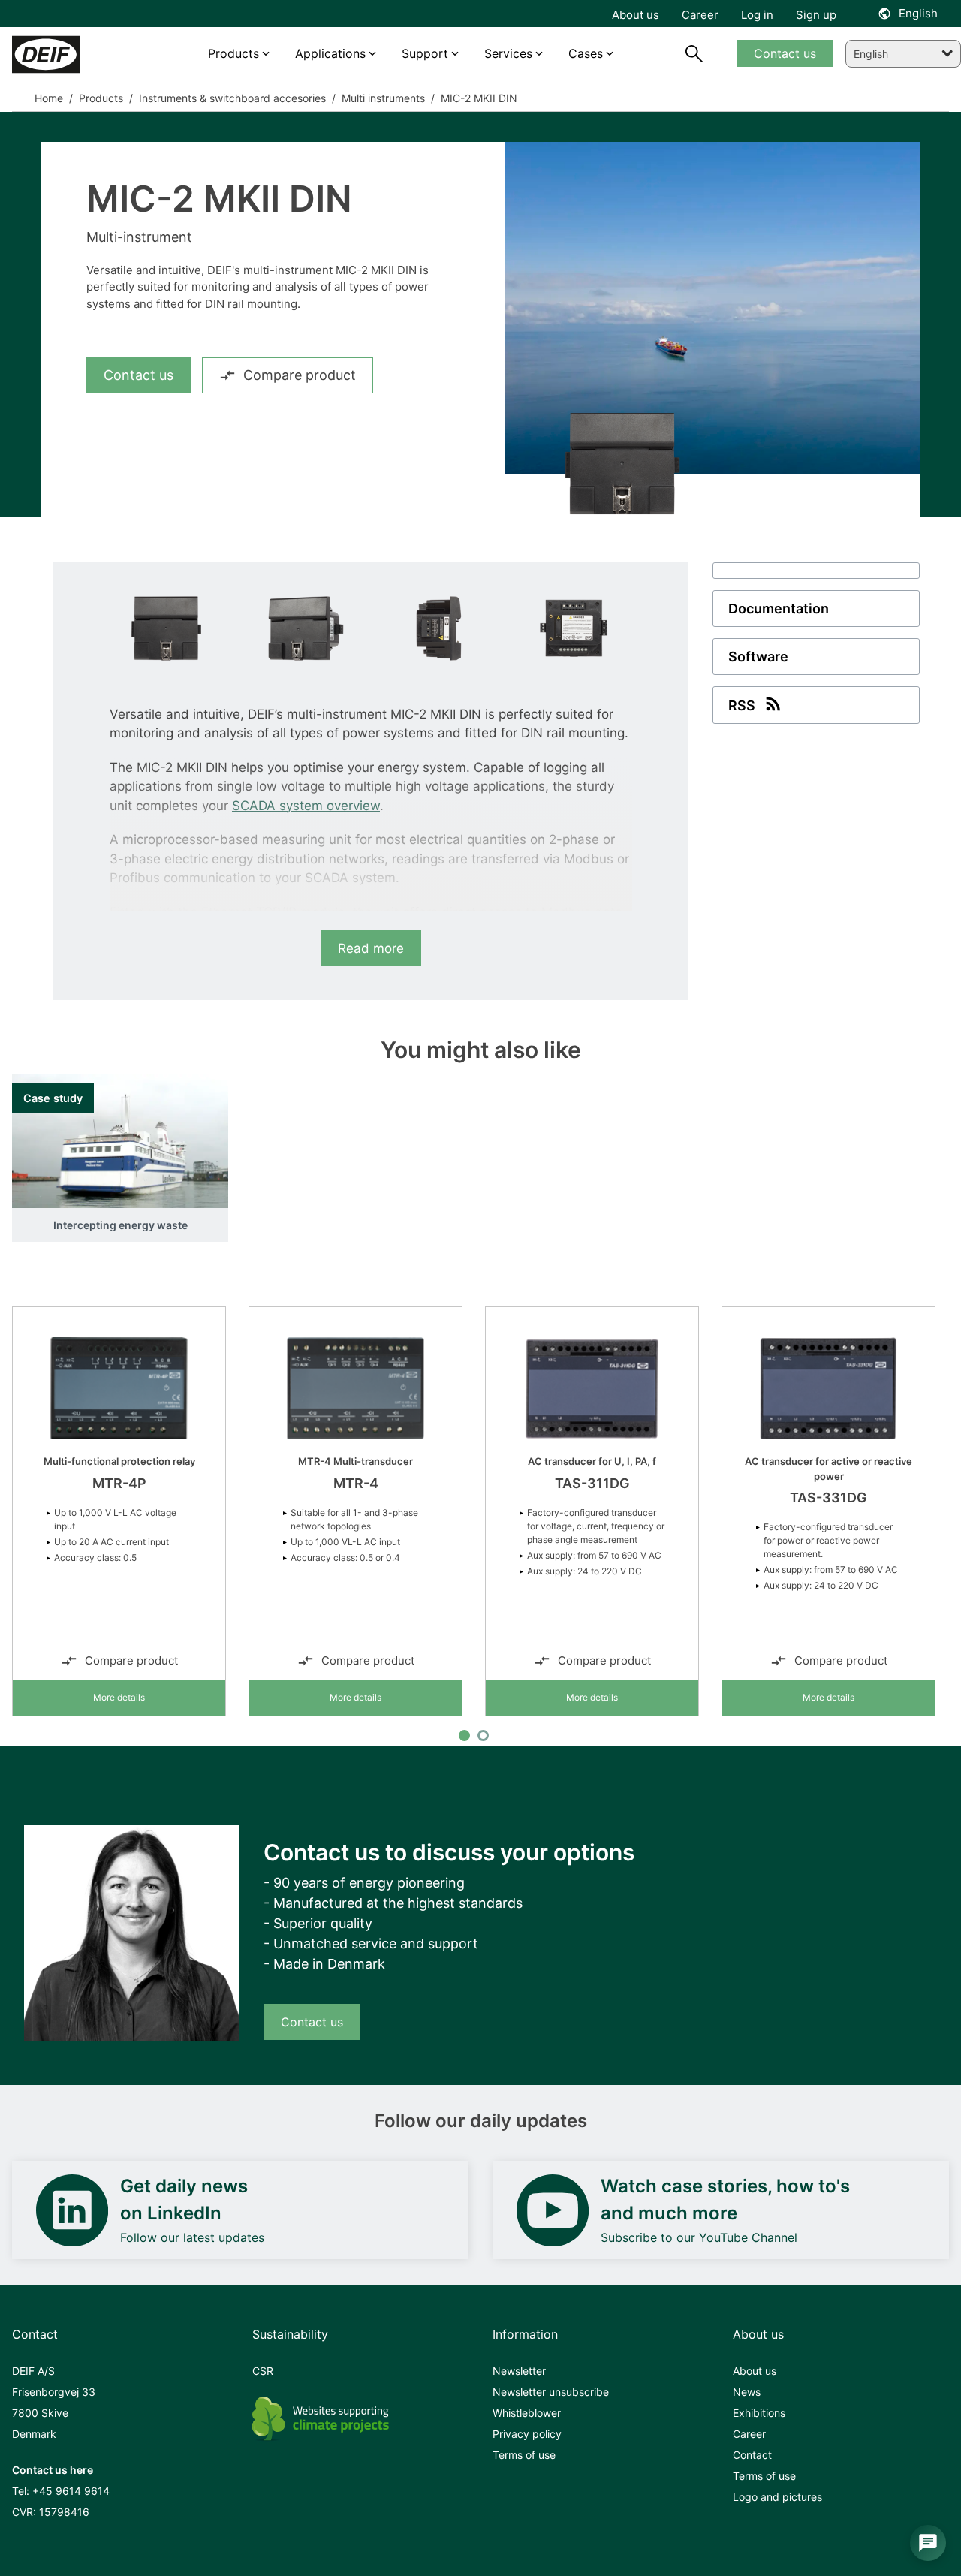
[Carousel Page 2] (483, 1735)
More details (119, 1697)
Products (99, 98)
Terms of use (524, 2455)
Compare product (300, 375)
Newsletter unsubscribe (551, 2392)
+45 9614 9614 (71, 2491)
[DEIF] (69, 54)
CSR (263, 2371)
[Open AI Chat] (928, 2543)
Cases (586, 53)
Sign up (816, 15)
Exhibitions (759, 2413)
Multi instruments (382, 98)
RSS (742, 705)
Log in (757, 15)
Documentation (779, 609)
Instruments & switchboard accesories (231, 98)
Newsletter (519, 2371)
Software (758, 657)
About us (755, 2371)
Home (49, 98)
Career (749, 2434)
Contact (752, 2455)
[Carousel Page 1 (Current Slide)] (464, 1735)
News (747, 2392)
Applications (330, 53)
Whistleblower (527, 2413)
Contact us (139, 375)
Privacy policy (527, 2434)
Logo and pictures (777, 2497)
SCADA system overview (306, 806)
